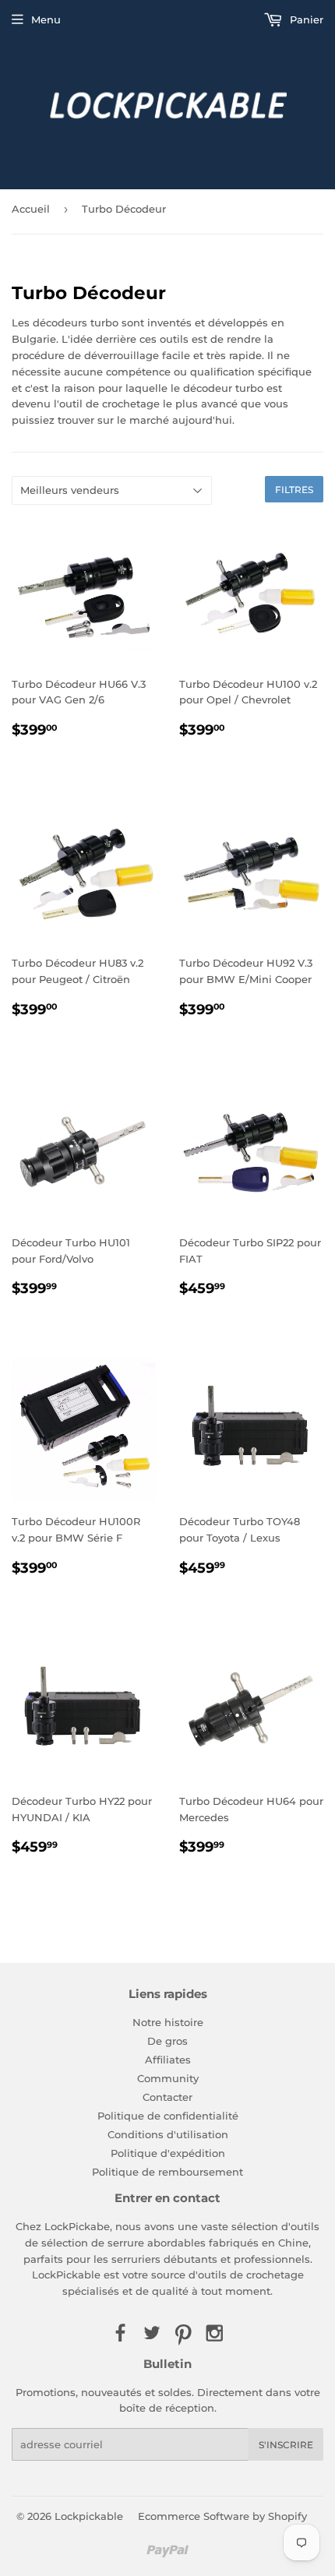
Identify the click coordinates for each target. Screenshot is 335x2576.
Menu (46, 19)
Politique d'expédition (168, 2153)
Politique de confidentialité (168, 2116)
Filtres (294, 490)
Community (168, 2078)
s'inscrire (286, 2445)
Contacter (167, 2097)
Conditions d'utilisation (168, 2134)
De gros (167, 2041)
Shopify (287, 2516)
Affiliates (168, 2060)
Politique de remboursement (167, 2172)
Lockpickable (89, 2516)
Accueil (31, 209)
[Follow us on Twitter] (152, 2334)
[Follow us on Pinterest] (183, 2334)
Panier (305, 19)
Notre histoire (168, 2022)
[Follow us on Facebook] (120, 2334)
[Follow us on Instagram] (214, 2334)
